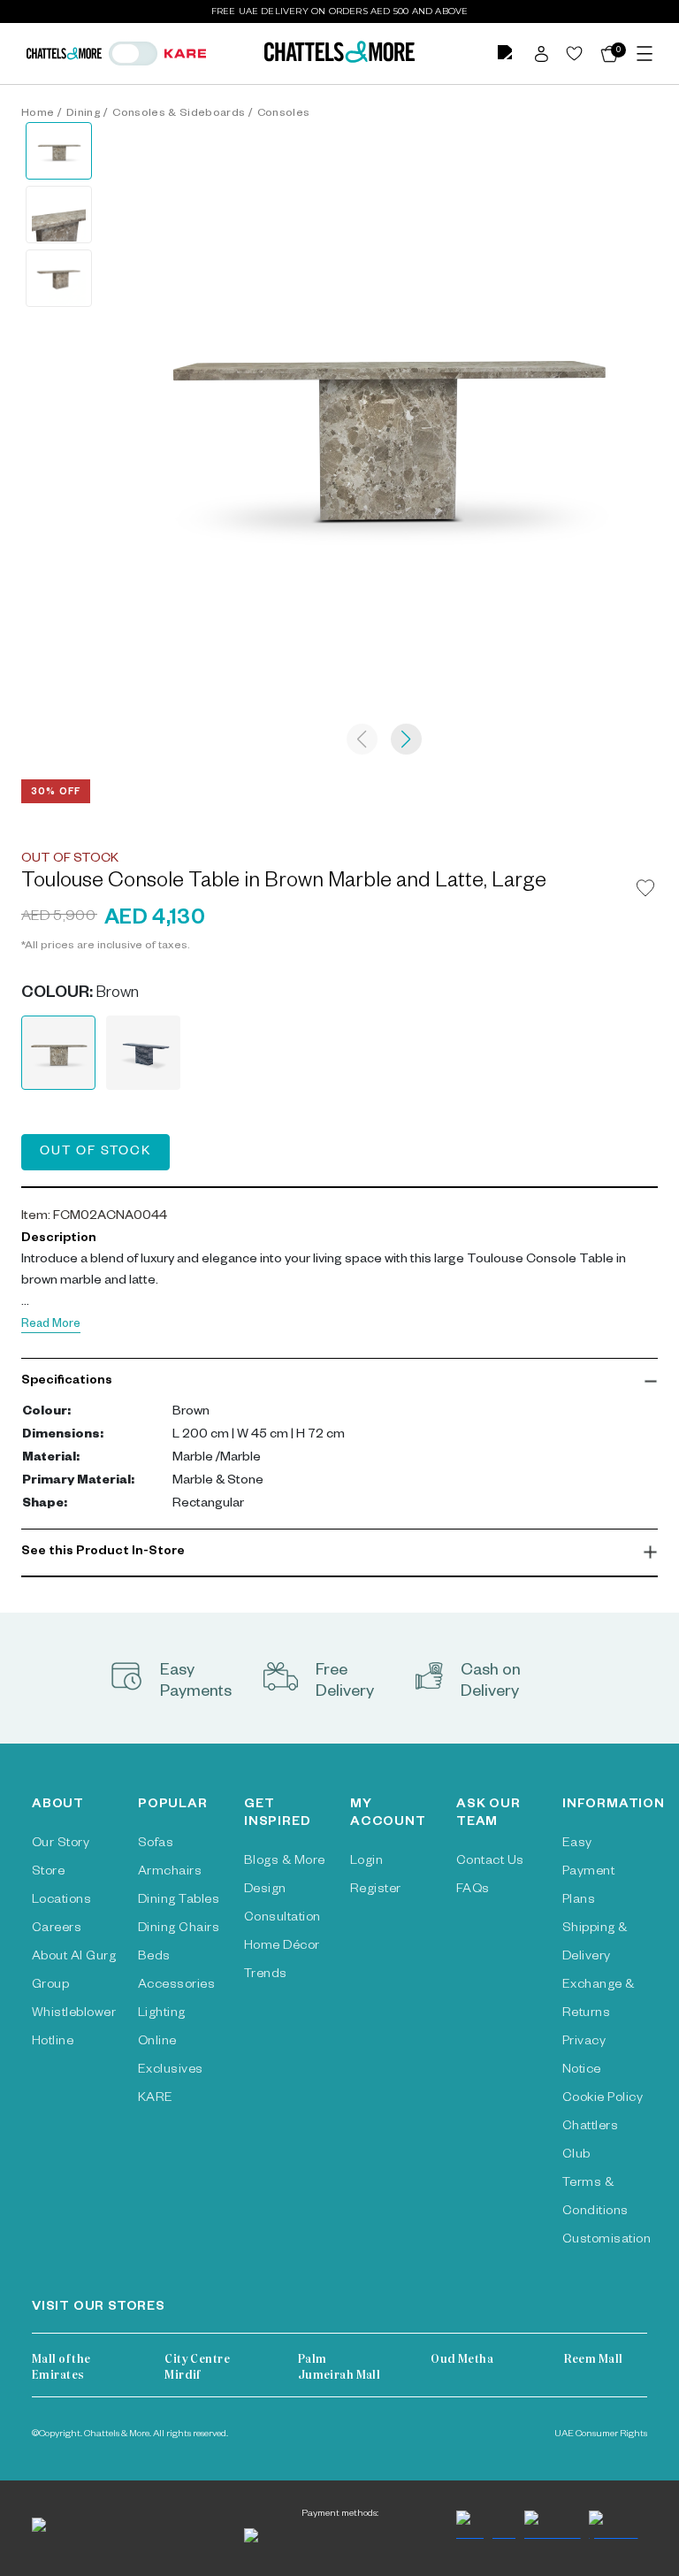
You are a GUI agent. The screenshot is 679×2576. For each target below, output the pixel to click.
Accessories (176, 1986)
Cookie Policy (603, 2099)
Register (376, 1890)
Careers (57, 1929)
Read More (51, 1326)
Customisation (607, 2241)
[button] (339, 1382)
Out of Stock (95, 1153)
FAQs (473, 1890)
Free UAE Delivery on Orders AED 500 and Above (340, 11)
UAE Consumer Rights (601, 2434)
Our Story (61, 1844)
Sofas (156, 1844)
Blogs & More (285, 1862)
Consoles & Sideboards (179, 114)
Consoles (284, 114)
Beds (154, 1958)
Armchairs (170, 1873)
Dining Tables (179, 1901)
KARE (156, 2099)
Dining (84, 114)
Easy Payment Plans (588, 1873)
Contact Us (490, 1862)
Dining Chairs (179, 1929)
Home (38, 114)
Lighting (162, 2014)
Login (366, 1862)
